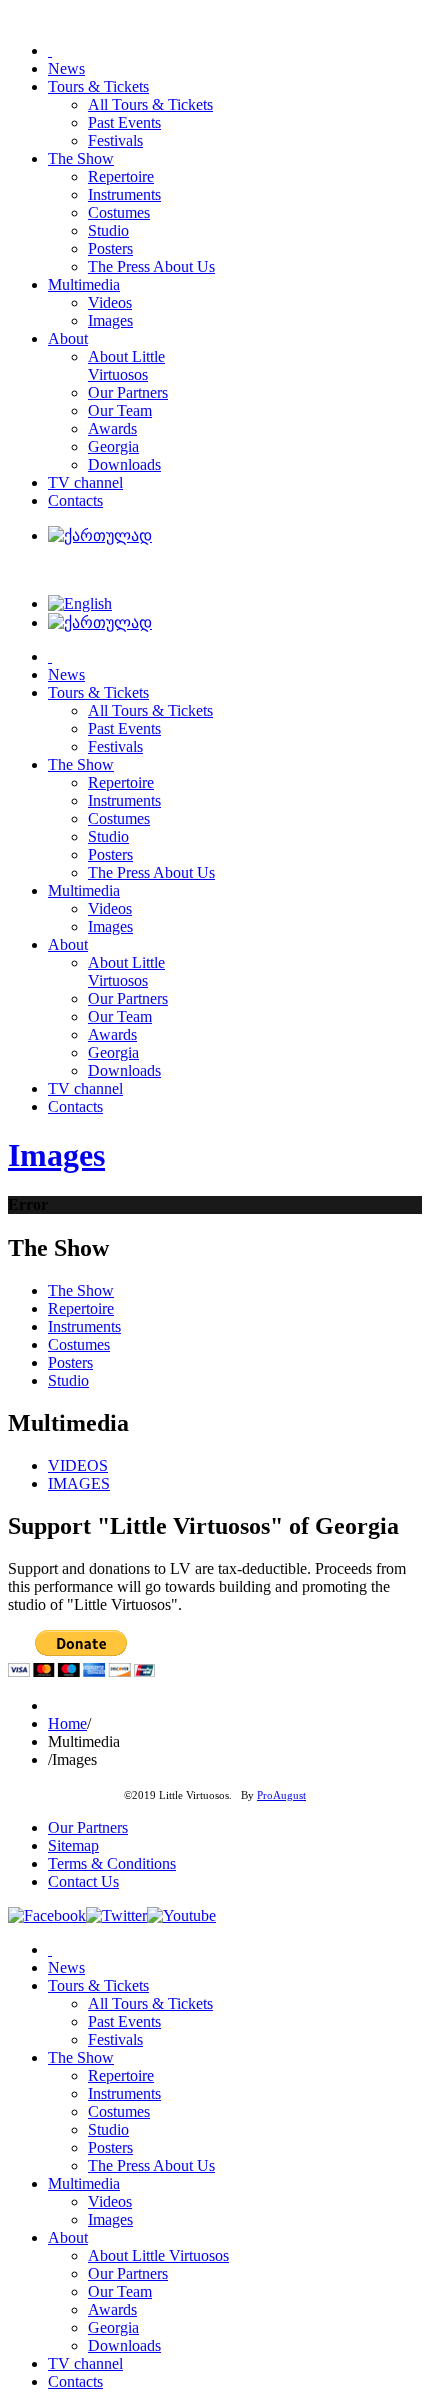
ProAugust (281, 1795)
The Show (81, 1290)
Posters (70, 1362)
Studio (68, 1380)
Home (67, 1723)
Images (56, 1155)
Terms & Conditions (112, 1863)
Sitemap (73, 1845)
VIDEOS (78, 1465)
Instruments (84, 1326)
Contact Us (83, 1881)
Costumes (79, 1344)
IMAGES (79, 1483)
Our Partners (88, 1827)
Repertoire (81, 1308)
